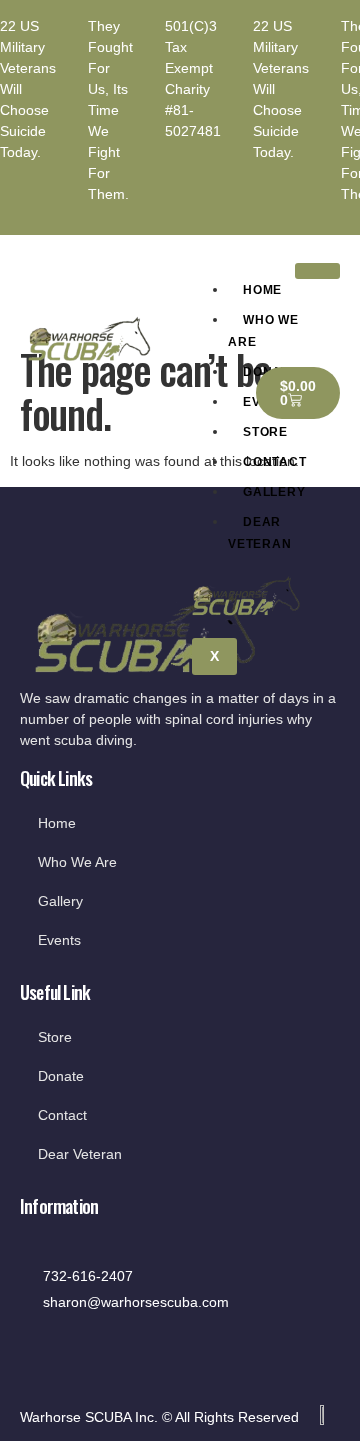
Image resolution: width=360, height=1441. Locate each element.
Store (265, 432)
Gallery (274, 492)
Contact (275, 462)
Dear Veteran (260, 533)
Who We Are (263, 331)
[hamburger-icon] (317, 271)
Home (262, 290)
